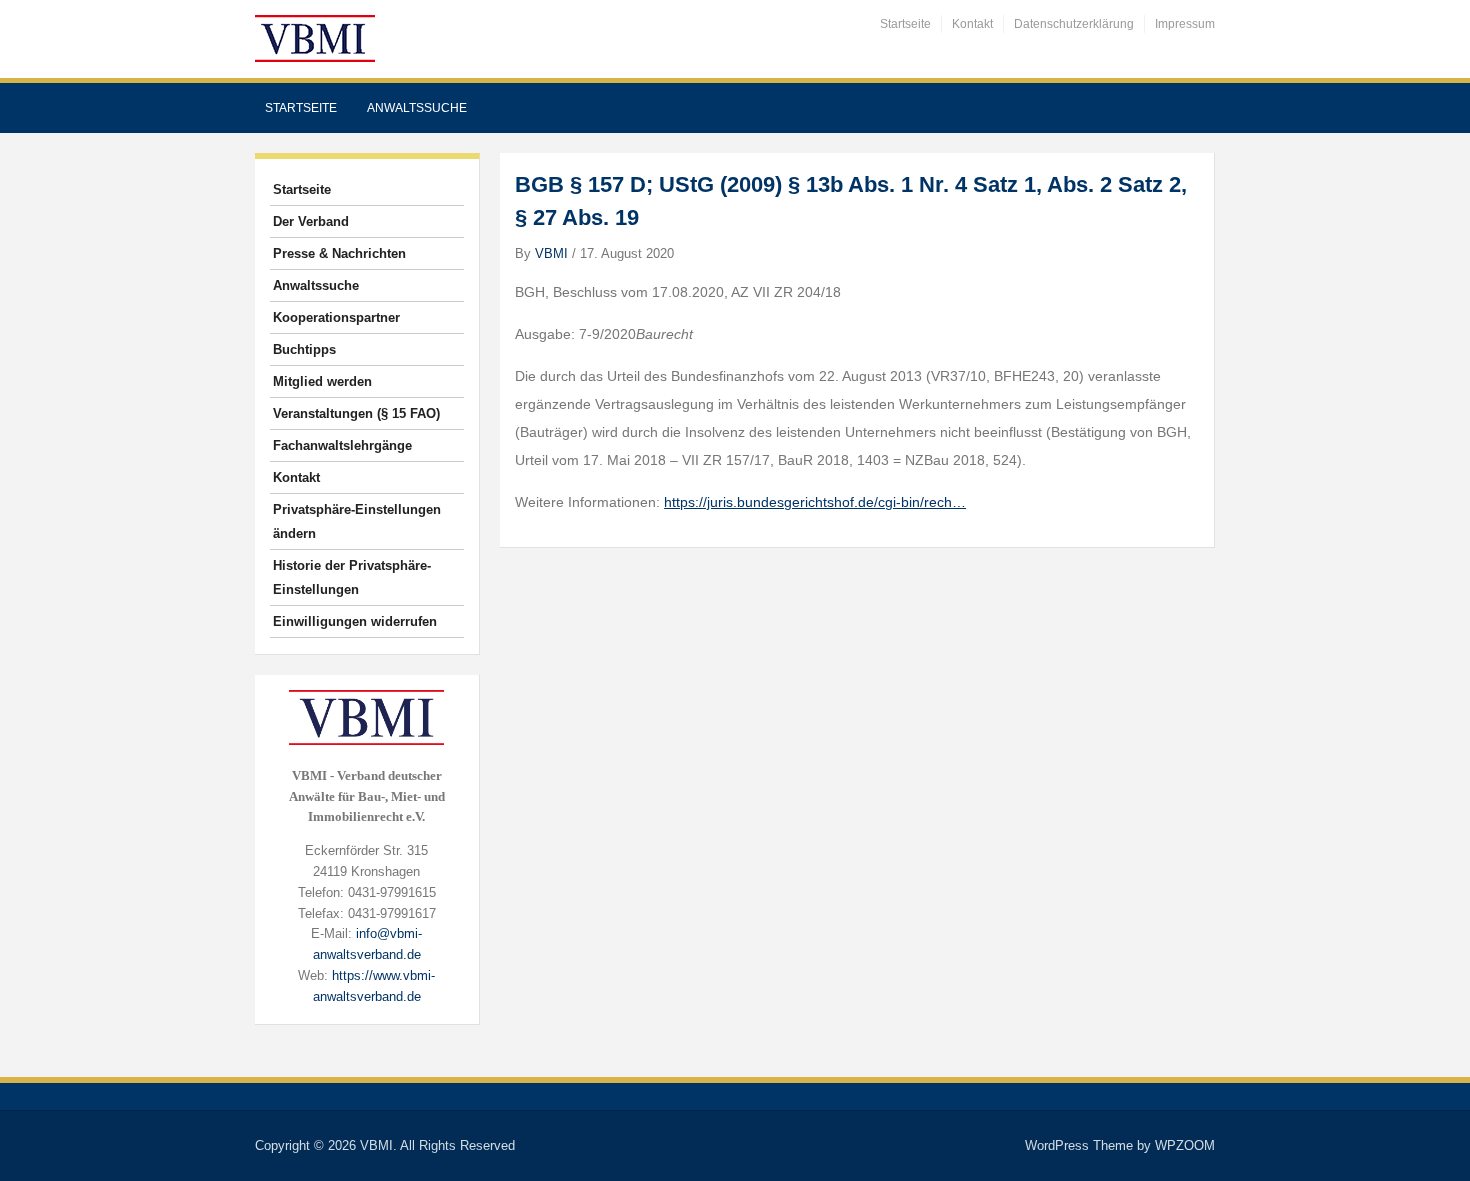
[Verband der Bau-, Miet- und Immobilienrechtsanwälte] (315, 37)
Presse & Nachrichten (339, 253)
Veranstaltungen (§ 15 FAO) (356, 413)
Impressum (1185, 24)
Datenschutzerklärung (1074, 24)
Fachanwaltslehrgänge (342, 445)
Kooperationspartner (336, 317)
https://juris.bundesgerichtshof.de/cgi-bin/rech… (815, 502)
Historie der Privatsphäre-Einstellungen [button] (352, 577)
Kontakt (972, 24)
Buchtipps (304, 349)
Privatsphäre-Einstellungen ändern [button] (357, 521)
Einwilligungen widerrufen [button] (355, 621)
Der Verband (311, 221)
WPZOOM (1185, 1145)
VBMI (551, 253)
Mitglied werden (322, 381)
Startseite (905, 24)
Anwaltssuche (417, 108)
